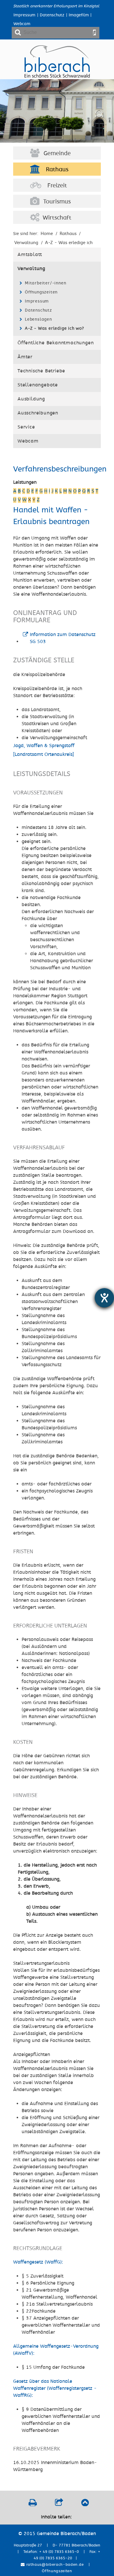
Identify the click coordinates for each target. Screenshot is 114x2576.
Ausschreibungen (38, 413)
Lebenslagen (38, 319)
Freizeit (57, 186)
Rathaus (57, 170)
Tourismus (57, 202)
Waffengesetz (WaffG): (38, 2262)
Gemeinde (57, 153)
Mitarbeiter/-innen (45, 283)
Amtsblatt (30, 255)
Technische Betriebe (41, 371)
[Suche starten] (94, 32)
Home (47, 234)
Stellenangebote (38, 385)
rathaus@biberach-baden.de (54, 2565)
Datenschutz (52, 15)
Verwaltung (31, 269)
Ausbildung (31, 399)
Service (26, 427)
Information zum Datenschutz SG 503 (63, 638)
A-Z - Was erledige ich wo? (55, 328)
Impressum (24, 15)
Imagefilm (79, 15)
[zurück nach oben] (85, 2504)
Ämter (25, 357)
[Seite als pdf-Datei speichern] (33, 2504)
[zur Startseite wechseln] (57, 76)
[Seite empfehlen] (59, 2504)
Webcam (22, 24)
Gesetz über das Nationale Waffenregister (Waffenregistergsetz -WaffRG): (55, 2388)
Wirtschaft (57, 218)
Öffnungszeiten (41, 292)
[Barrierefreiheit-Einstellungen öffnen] (104, 1298)
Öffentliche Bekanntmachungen (56, 343)
